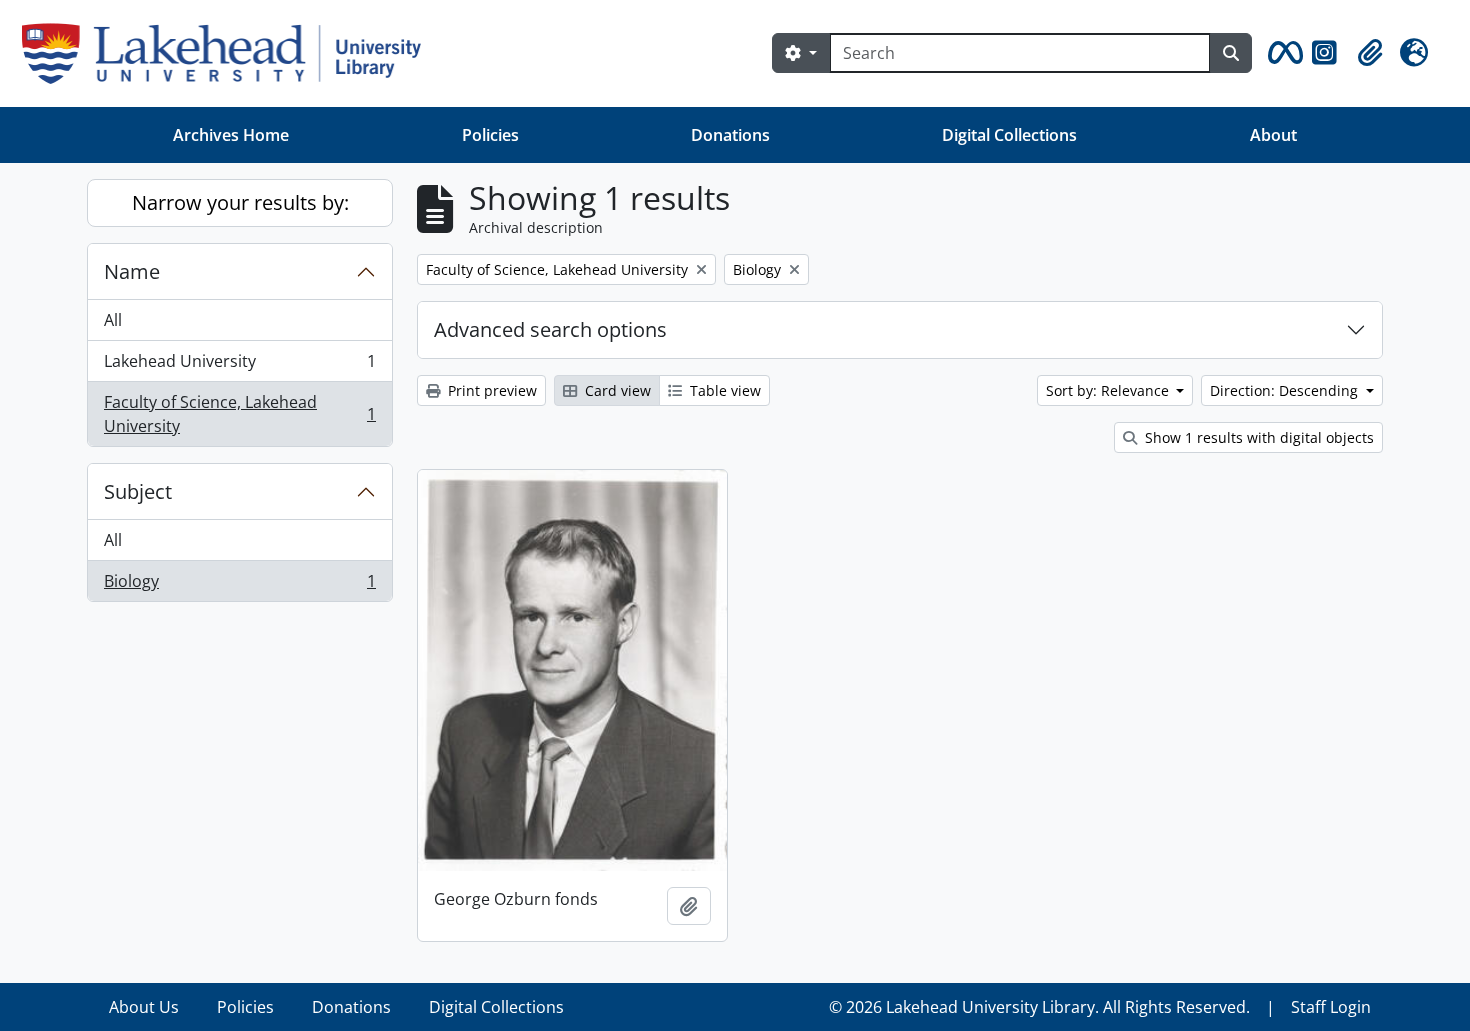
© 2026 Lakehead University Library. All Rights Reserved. (1039, 1007)
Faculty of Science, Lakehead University (239, 414)
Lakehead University (239, 366)
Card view (616, 390)
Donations (730, 135)
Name (132, 271)
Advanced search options (550, 329)
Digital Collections (1009, 135)
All (113, 320)
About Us (144, 1007)
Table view (723, 390)
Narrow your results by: (240, 202)
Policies (490, 135)
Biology (239, 585)
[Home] (229, 53)
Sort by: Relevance (1109, 390)
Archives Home (231, 135)
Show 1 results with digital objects (1257, 437)
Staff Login (1331, 1007)
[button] (1282, 53)
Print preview (490, 390)
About (1273, 135)
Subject (138, 491)
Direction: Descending (1286, 390)
